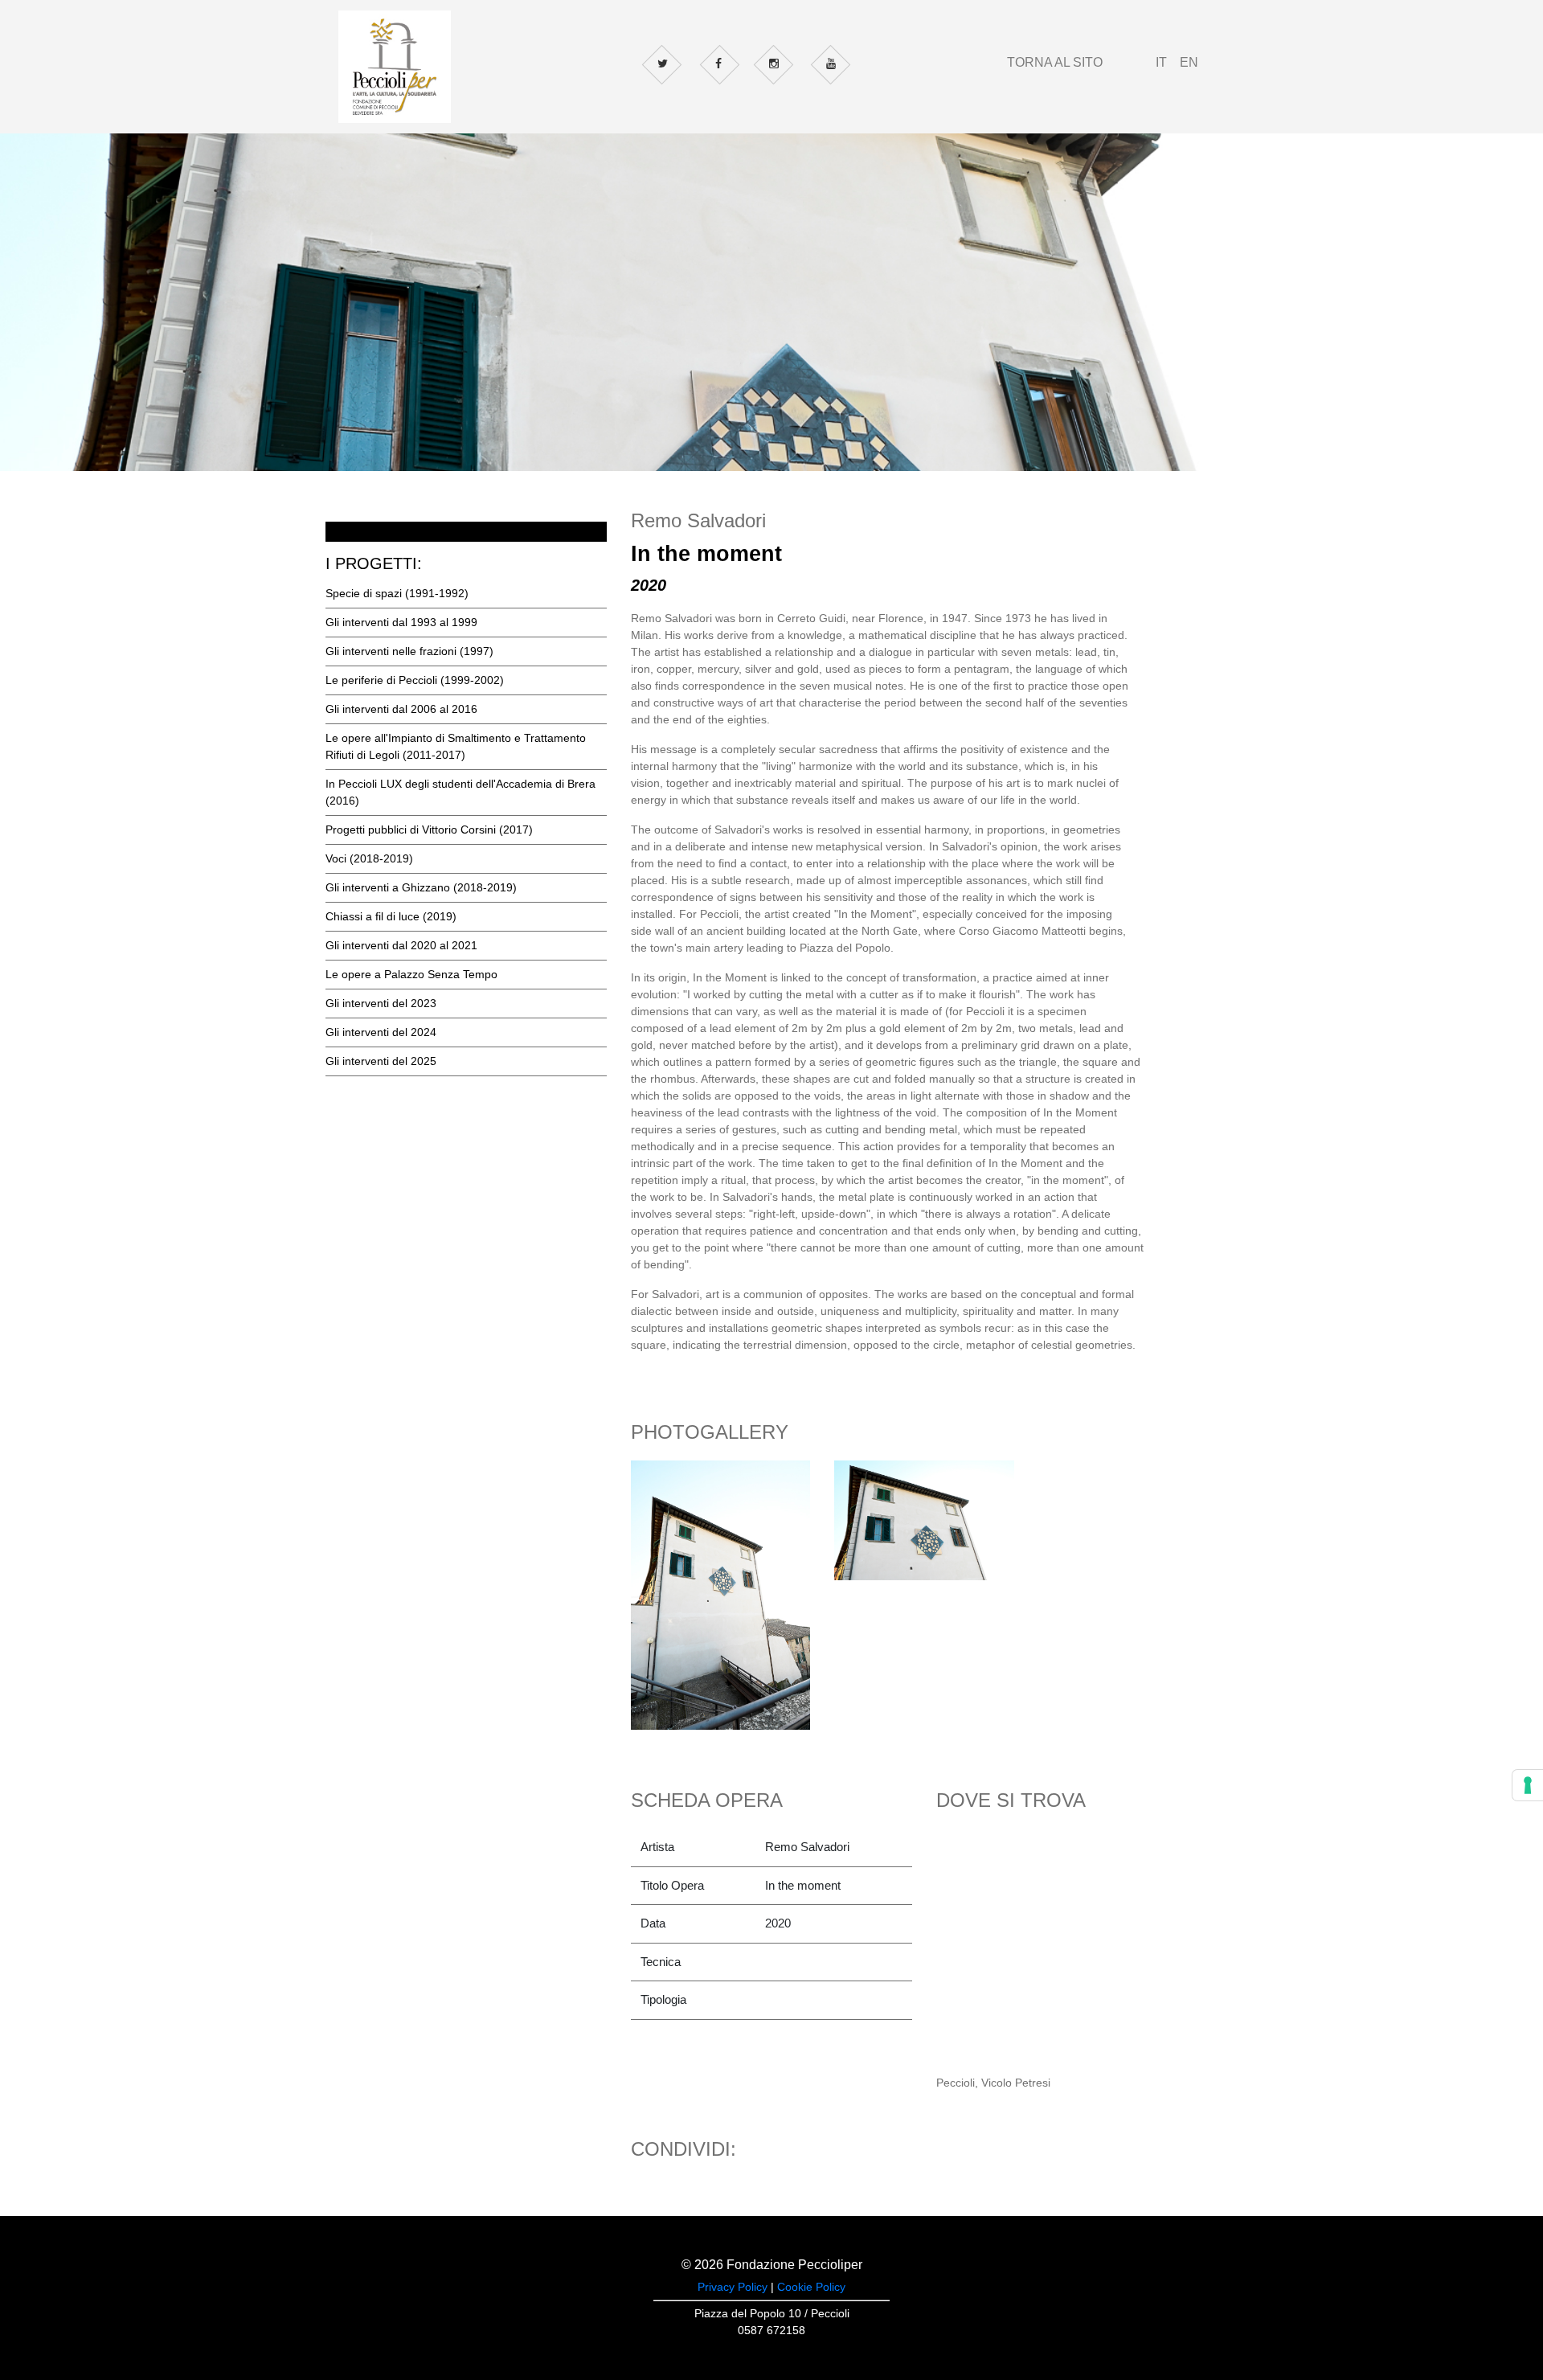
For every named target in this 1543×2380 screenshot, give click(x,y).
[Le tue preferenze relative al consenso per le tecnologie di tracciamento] (1528, 1785)
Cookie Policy (811, 2287)
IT (1161, 62)
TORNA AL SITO (1055, 62)
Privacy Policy (733, 2287)
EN (1189, 62)
